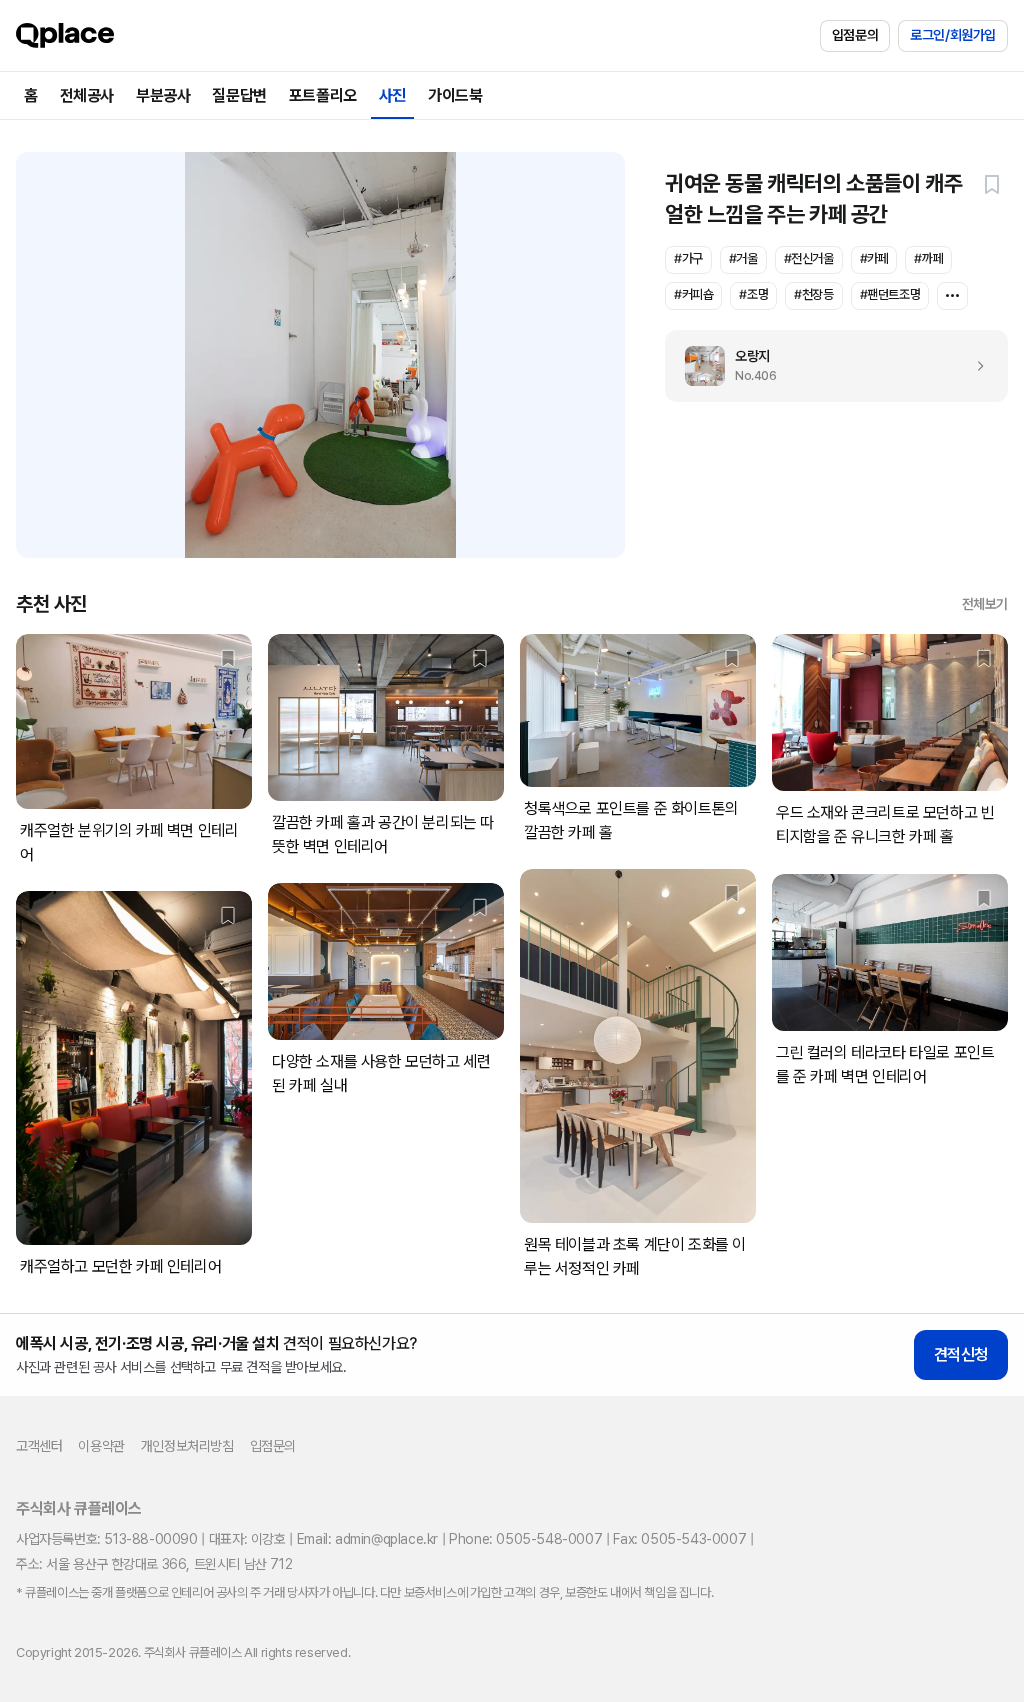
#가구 (688, 258)
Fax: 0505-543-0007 (679, 1539)
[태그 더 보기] (952, 296)
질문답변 (239, 95)
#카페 (874, 258)
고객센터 (39, 1446)
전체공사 (87, 95)
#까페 (928, 258)
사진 (392, 95)
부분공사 (163, 95)
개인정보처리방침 (187, 1446)
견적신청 (961, 1354)
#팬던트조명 (890, 294)
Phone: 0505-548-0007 (525, 1539)
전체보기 (985, 604)
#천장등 (813, 294)
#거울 (743, 258)
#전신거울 (809, 258)
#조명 (753, 294)
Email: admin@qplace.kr (367, 1539)
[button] (992, 184)
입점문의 (855, 35)
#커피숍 (693, 294)
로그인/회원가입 (953, 35)
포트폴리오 (323, 95)
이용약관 (101, 1446)
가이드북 (455, 95)
